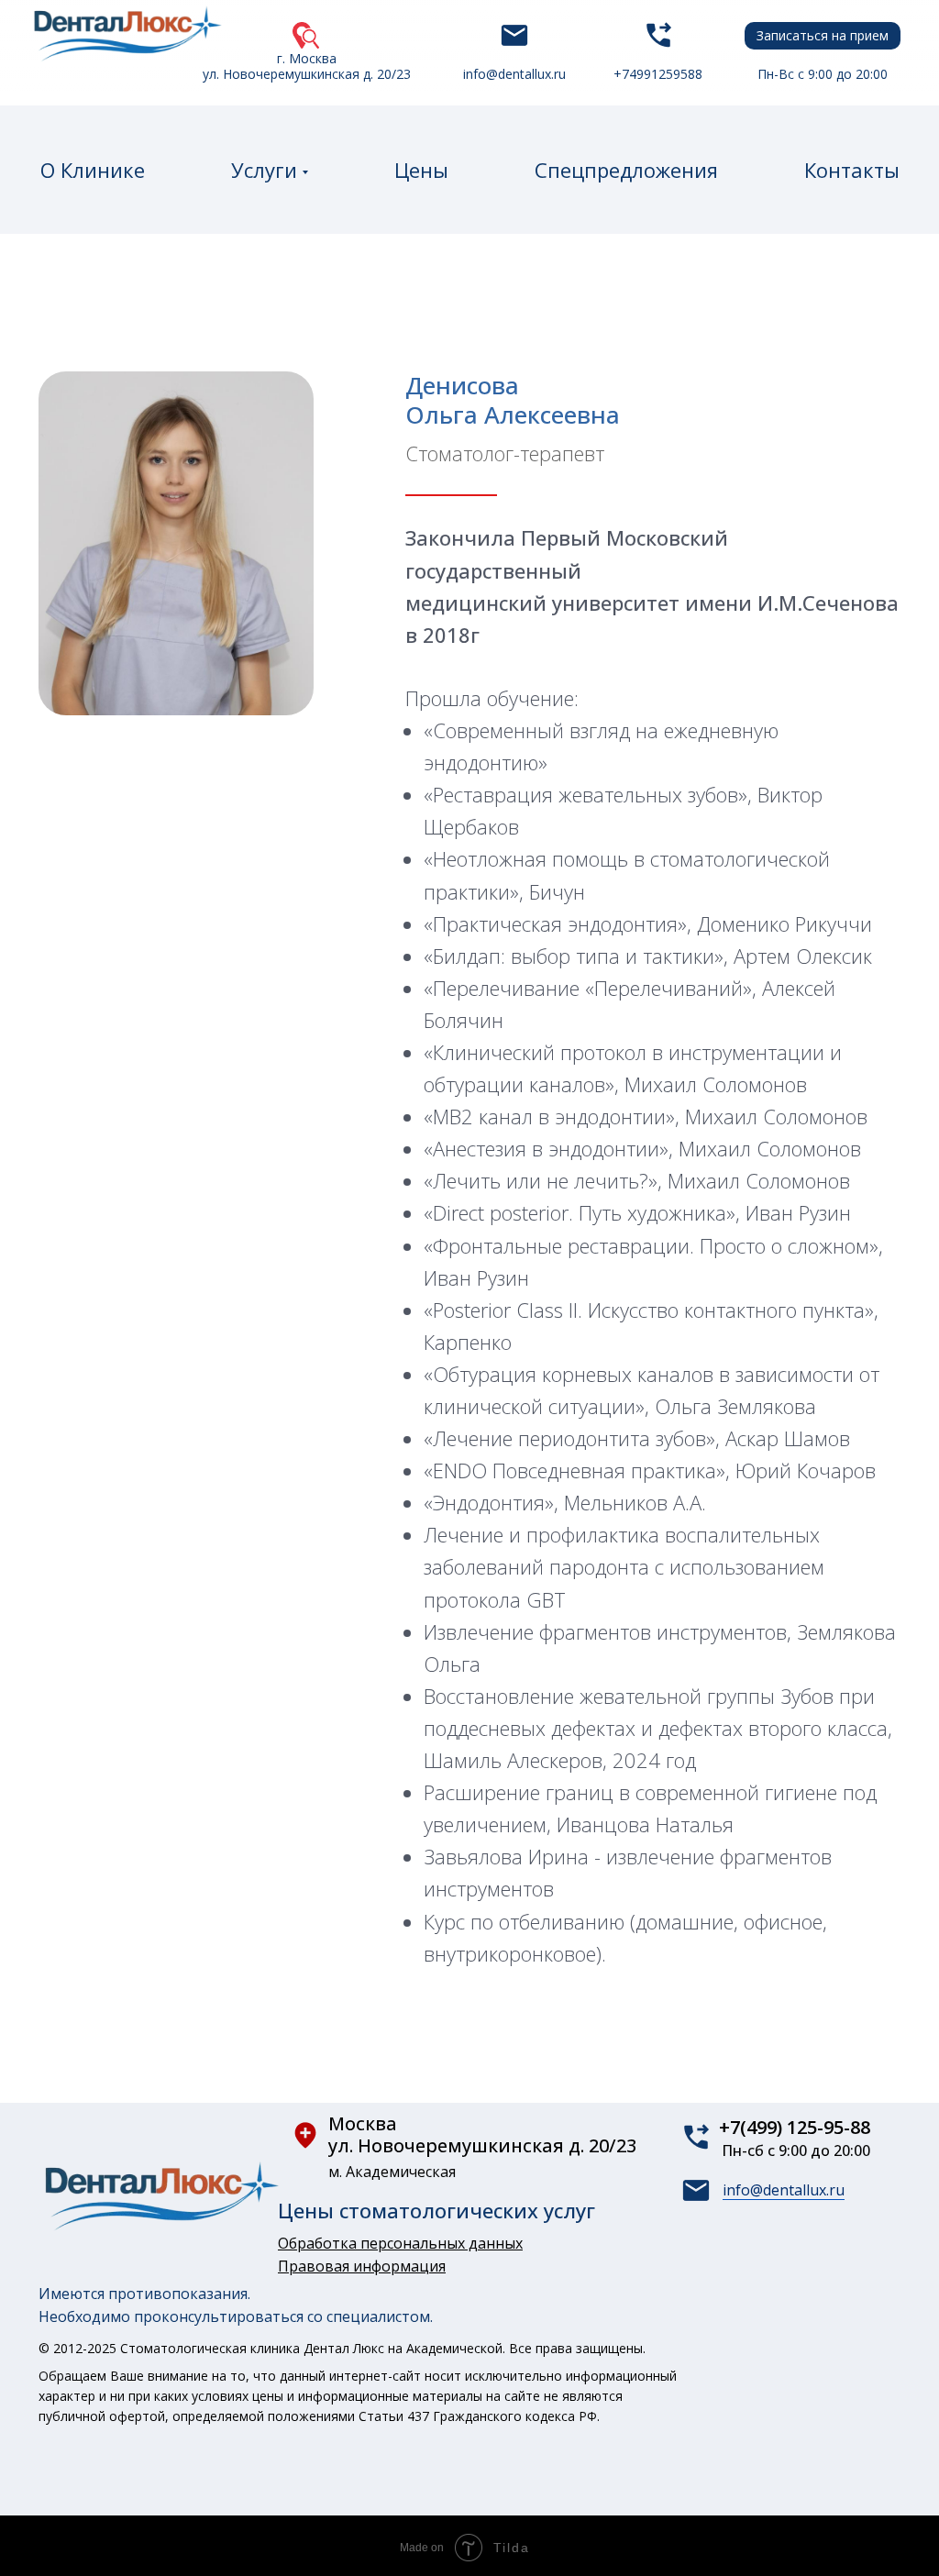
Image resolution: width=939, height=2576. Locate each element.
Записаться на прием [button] (823, 35)
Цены (421, 170)
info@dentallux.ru (784, 2190)
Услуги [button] (264, 170)
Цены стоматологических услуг (436, 2210)
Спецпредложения (626, 170)
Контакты (852, 170)
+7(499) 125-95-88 (795, 2127)
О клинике (93, 170)
